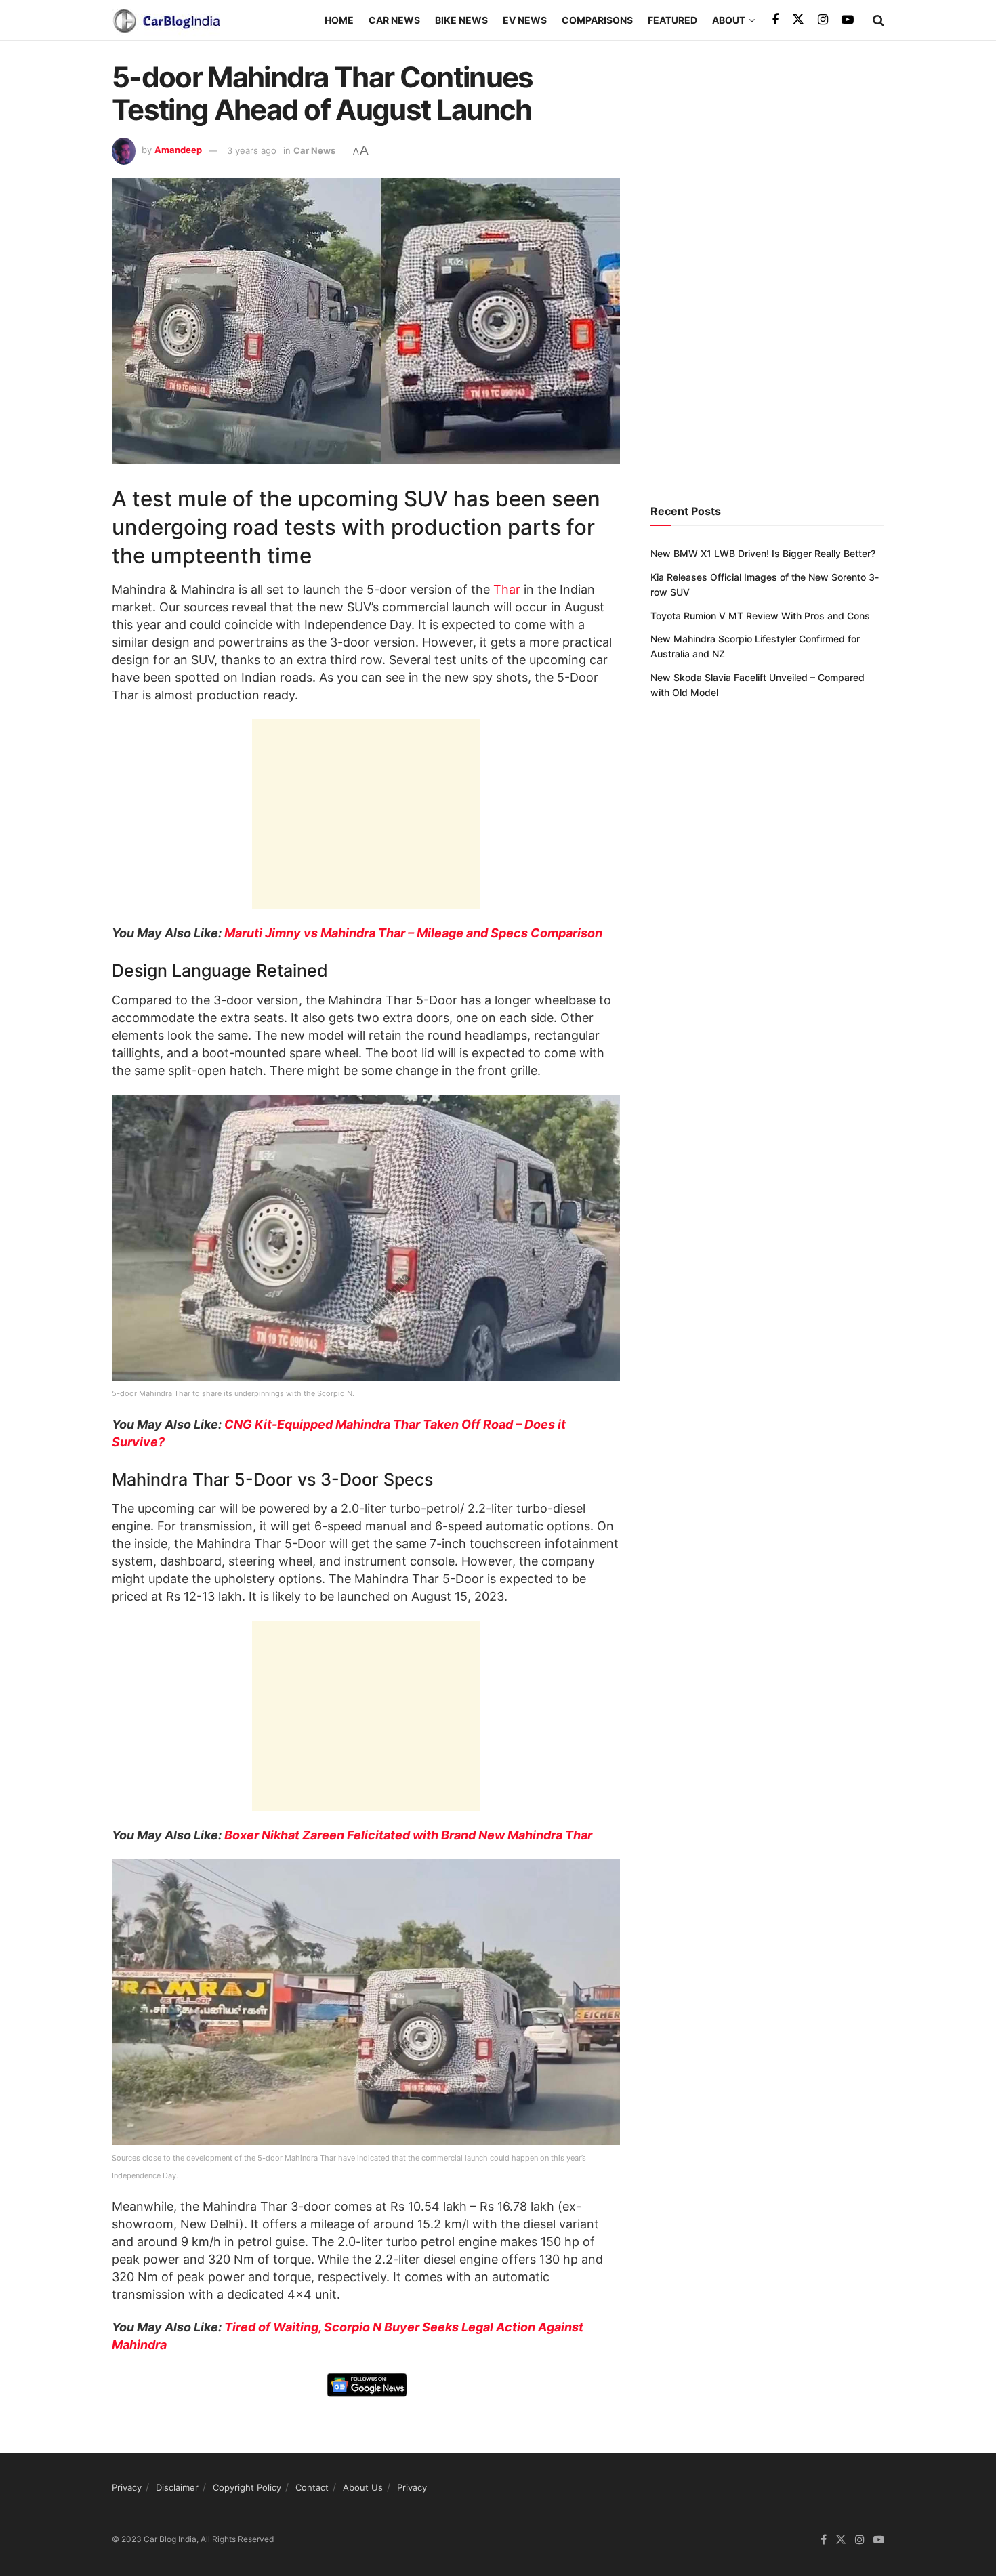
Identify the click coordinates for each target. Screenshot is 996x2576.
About (729, 20)
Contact (312, 2487)
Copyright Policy (247, 2487)
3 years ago (252, 150)
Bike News (461, 20)
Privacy (127, 2487)
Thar (505, 589)
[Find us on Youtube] (848, 20)
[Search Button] (878, 20)
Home (339, 20)
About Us (363, 2487)
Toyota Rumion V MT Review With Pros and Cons (760, 616)
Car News (394, 20)
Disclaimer (177, 2487)
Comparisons (597, 20)
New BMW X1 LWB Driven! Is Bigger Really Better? (763, 553)
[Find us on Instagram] (823, 20)
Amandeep (178, 150)
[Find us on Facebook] (775, 20)
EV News (525, 20)
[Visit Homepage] (166, 20)
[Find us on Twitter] (798, 20)
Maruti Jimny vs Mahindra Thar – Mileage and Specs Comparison (413, 933)
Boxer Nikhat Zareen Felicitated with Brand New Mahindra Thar (408, 1835)
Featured (672, 20)
